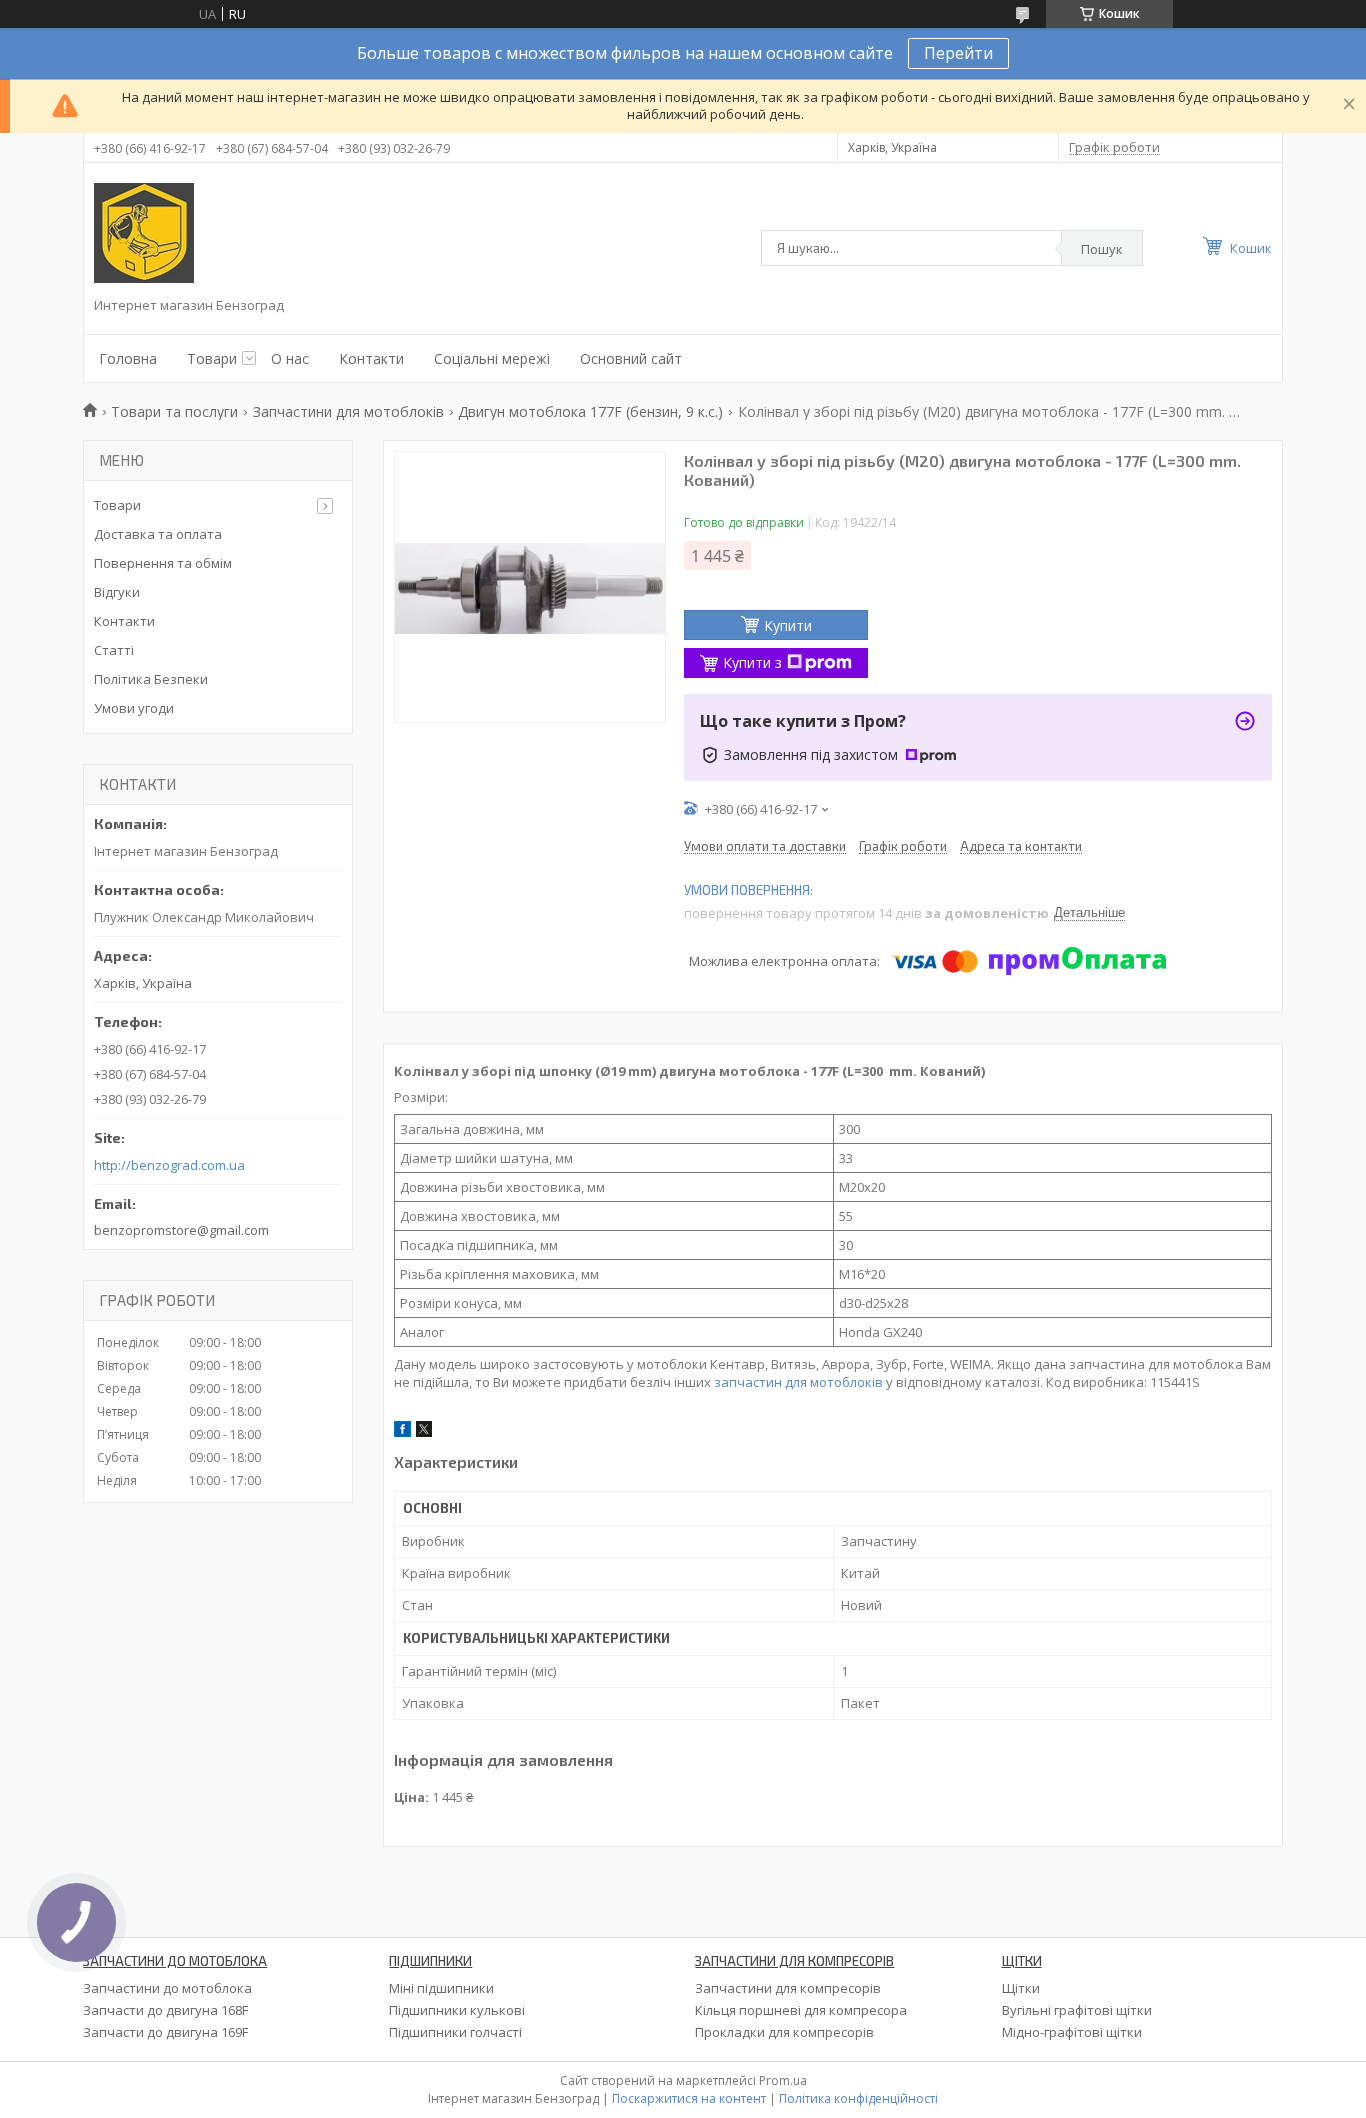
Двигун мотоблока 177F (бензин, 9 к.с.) (590, 411)
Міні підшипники (441, 1988)
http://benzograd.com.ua (169, 1165)
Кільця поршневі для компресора (801, 2010)
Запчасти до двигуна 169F (165, 2032)
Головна (128, 358)
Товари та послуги (174, 411)
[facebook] (402, 1432)
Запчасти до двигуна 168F (165, 2010)
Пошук (1102, 249)
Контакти (371, 358)
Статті (114, 650)
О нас (290, 358)
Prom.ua (783, 2080)
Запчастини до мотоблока (167, 1988)
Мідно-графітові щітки (1072, 2032)
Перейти (958, 53)
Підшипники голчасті (455, 2032)
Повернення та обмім (163, 563)
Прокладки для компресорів (784, 2032)
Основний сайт (631, 358)
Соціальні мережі (492, 358)
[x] (424, 1432)
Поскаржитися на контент (689, 2098)
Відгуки (117, 592)
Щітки (1021, 1988)
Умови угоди (134, 708)
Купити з (752, 662)
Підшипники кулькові (457, 2010)
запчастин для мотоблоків (798, 1382)
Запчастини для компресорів (788, 1988)
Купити (788, 625)
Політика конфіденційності (858, 2098)
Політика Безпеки (151, 679)
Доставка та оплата (158, 534)
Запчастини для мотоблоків (348, 411)
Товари (212, 358)
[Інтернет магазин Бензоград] (144, 233)
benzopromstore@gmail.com (181, 1230)
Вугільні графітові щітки (1077, 2010)
